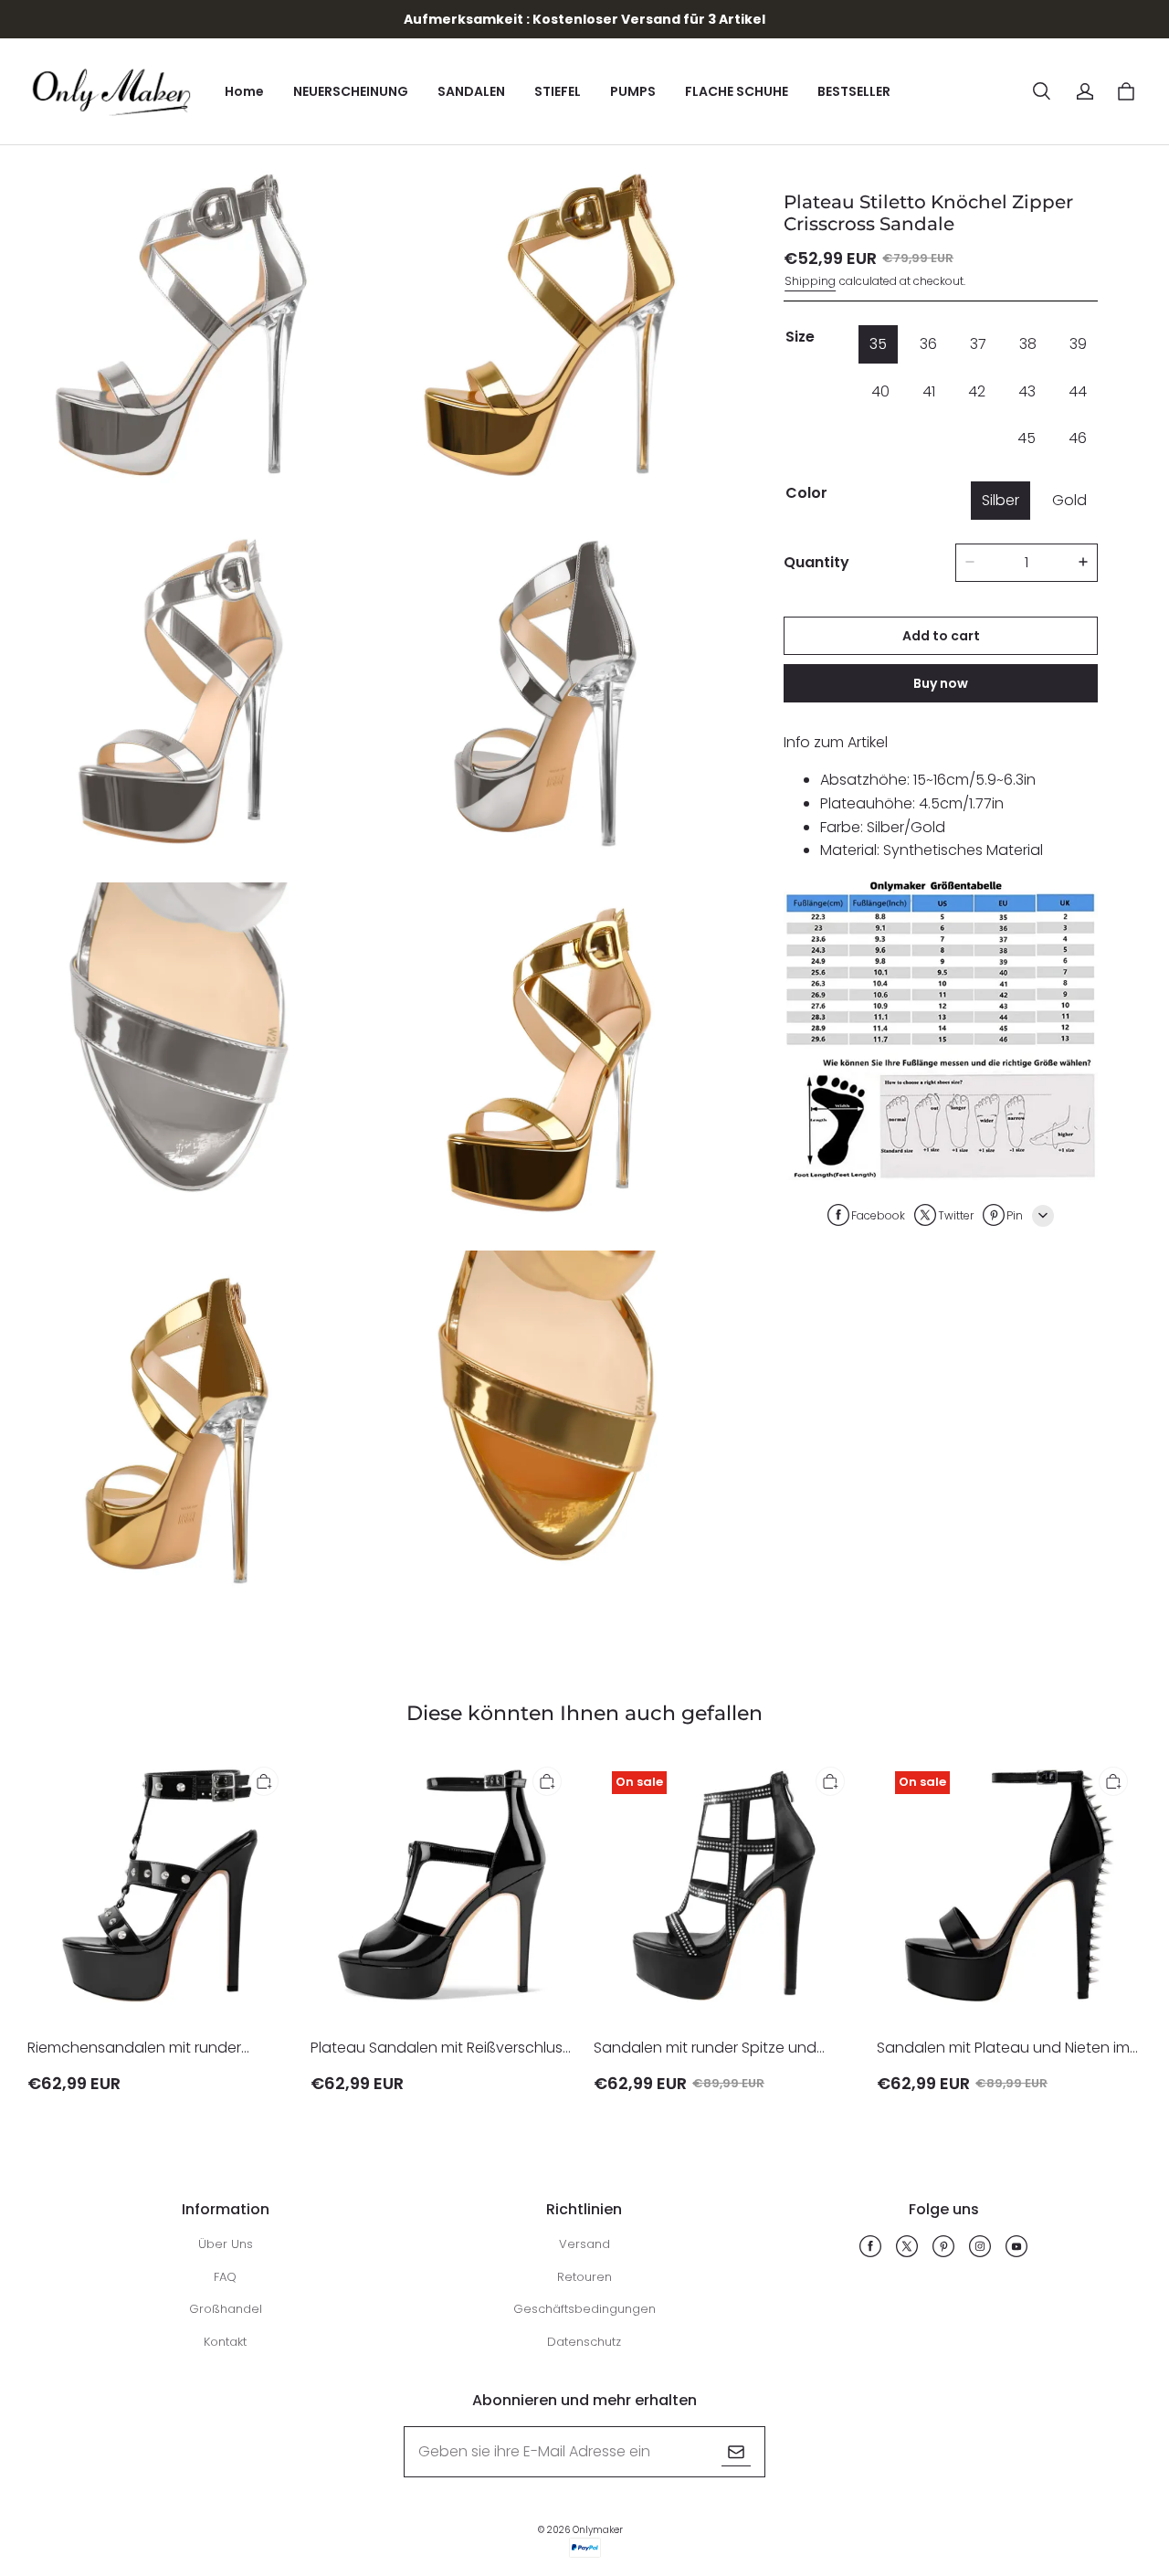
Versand (584, 2244)
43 (1027, 391)
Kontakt (225, 2342)
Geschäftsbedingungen (584, 2309)
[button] (1041, 91)
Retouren (584, 2277)
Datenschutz (584, 2342)
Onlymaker (598, 2530)
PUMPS (633, 91)
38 (1028, 344)
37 (978, 344)
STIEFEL (558, 91)
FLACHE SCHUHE (737, 91)
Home (244, 91)
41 (929, 391)
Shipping (810, 280)
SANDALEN (471, 91)
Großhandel (226, 2309)
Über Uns (226, 2244)
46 (1078, 438)
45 (1027, 438)
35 (878, 344)
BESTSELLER (854, 91)
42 (977, 391)
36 (928, 344)
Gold (1069, 499)
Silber (1000, 499)
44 (1078, 391)
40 (880, 391)
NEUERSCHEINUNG (351, 91)
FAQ (225, 2277)
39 (1078, 344)
